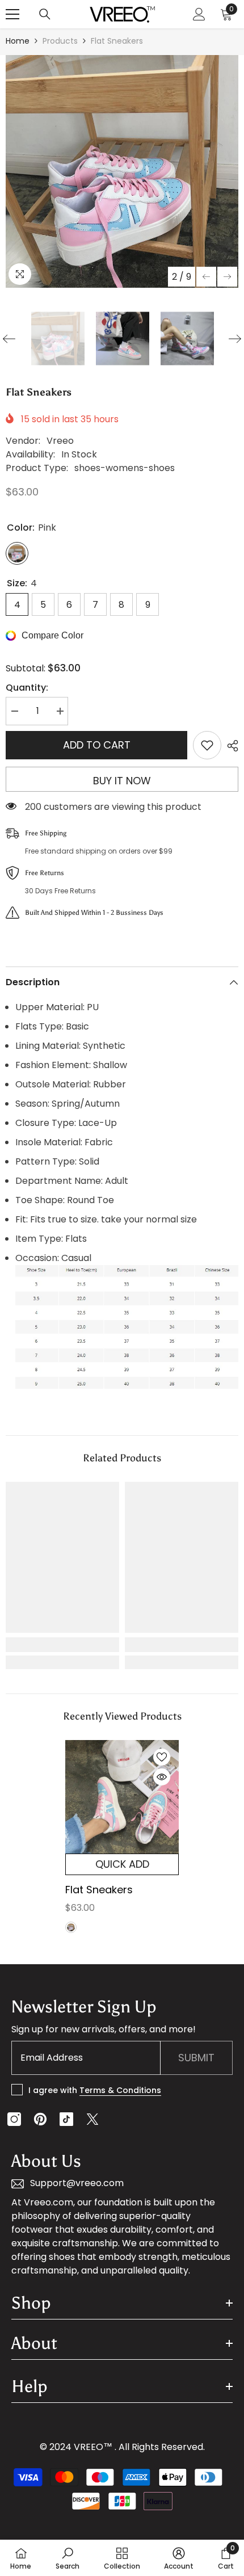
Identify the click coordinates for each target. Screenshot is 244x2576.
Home (18, 41)
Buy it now (122, 781)
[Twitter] (92, 2119)
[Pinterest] (40, 2119)
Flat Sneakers (99, 1890)
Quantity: (27, 688)
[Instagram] (14, 2119)
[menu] (12, 14)
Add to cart (97, 745)
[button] (206, 277)
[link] (62, 1645)
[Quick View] (162, 1777)
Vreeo (60, 441)
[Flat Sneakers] (122, 1797)
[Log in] (199, 14)
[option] (122, 171)
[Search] (45, 14)
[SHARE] (230, 746)
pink (71, 1927)
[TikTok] (66, 2119)
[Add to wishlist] (207, 745)
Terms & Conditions (120, 2090)
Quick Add (122, 1864)
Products (60, 41)
